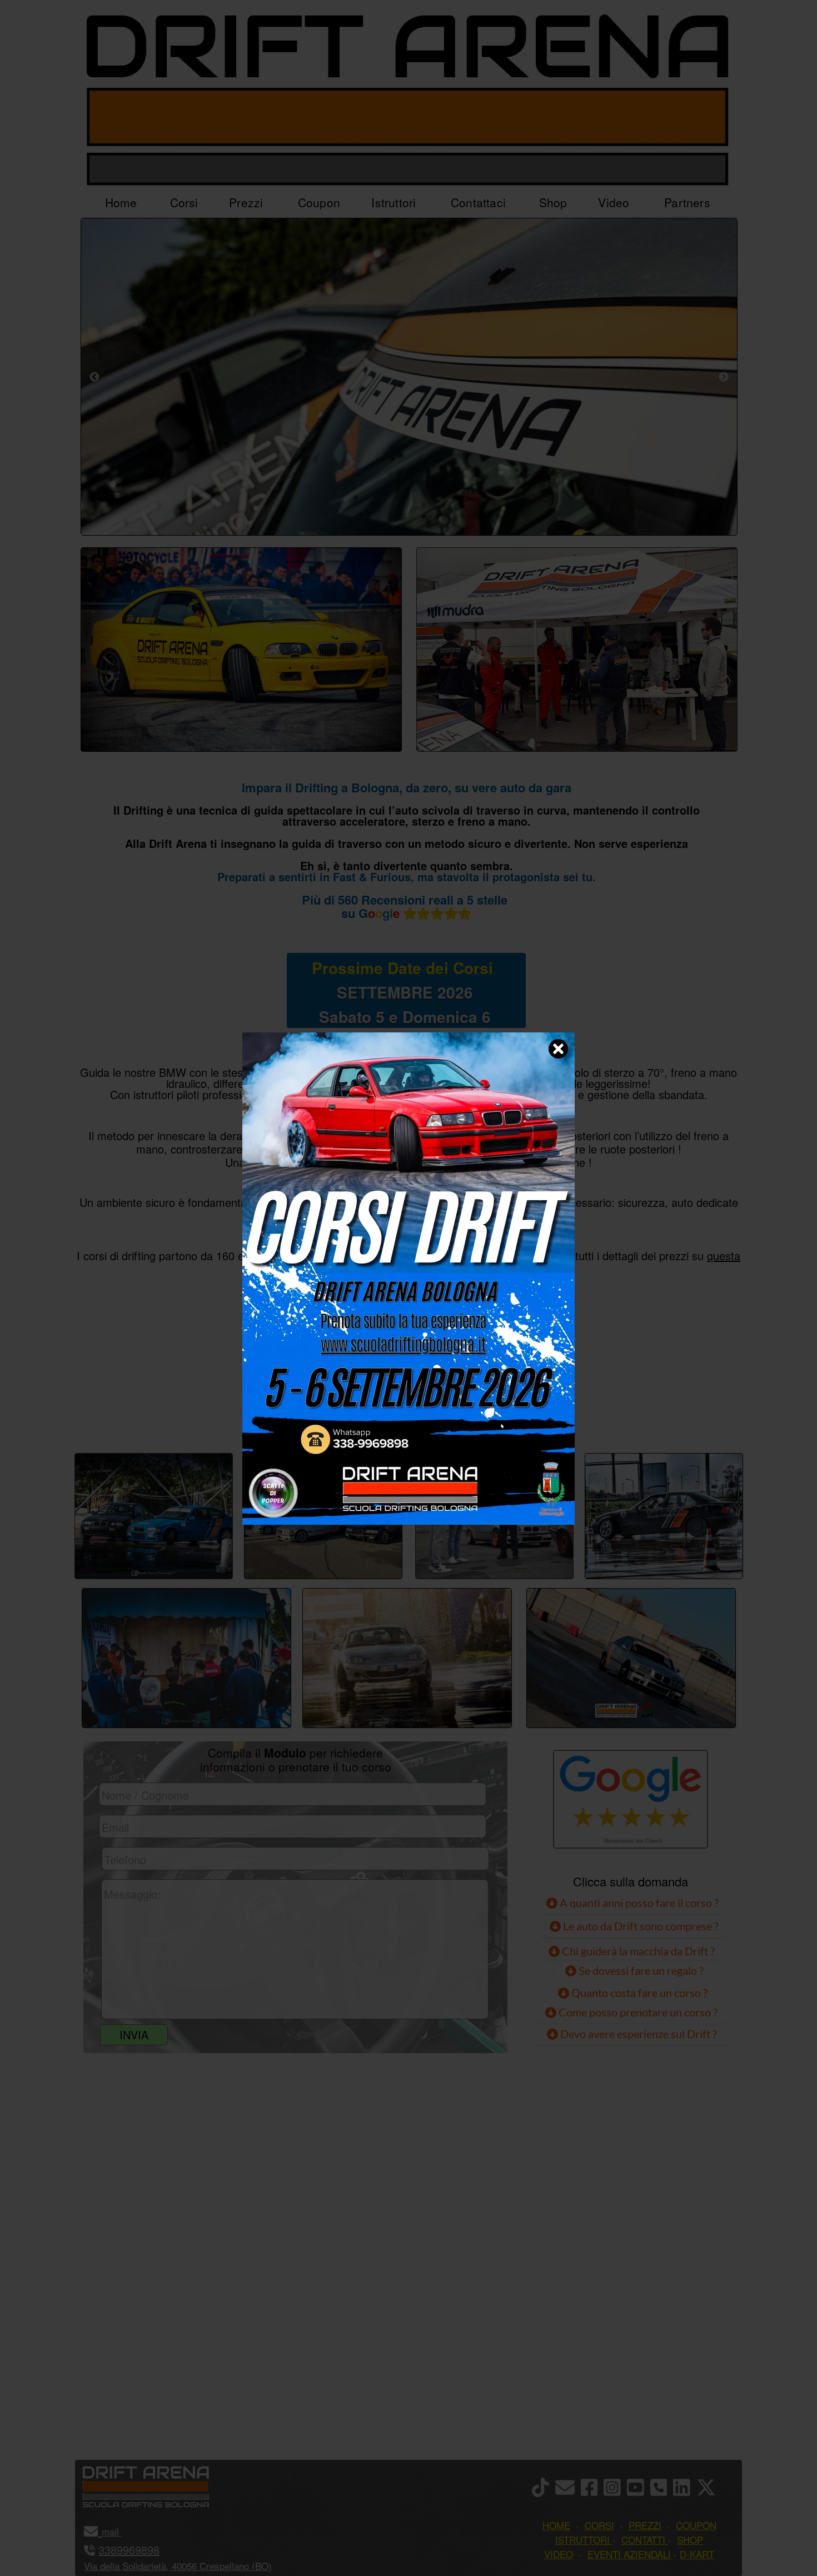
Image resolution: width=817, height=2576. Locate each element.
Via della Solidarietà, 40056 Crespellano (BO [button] (176, 2566)
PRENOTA (406, 1415)
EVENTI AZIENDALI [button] (629, 2554)
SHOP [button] (690, 2540)
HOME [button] (556, 2525)
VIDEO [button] (559, 2554)
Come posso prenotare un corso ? (638, 2012)
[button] (120, 2531)
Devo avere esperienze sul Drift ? (637, 2034)
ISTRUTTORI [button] (582, 2540)
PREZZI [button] (645, 2525)
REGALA (523, 1415)
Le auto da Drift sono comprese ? (640, 1926)
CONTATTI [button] (643, 2540)
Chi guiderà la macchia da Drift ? (637, 1951)
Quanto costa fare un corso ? (639, 1993)
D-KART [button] (697, 2554)
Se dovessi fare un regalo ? (640, 1970)
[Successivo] (724, 377)
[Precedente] (94, 377)
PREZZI (293, 1415)
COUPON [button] (696, 2525)
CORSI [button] (599, 2525)
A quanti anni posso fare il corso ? (638, 1903)
